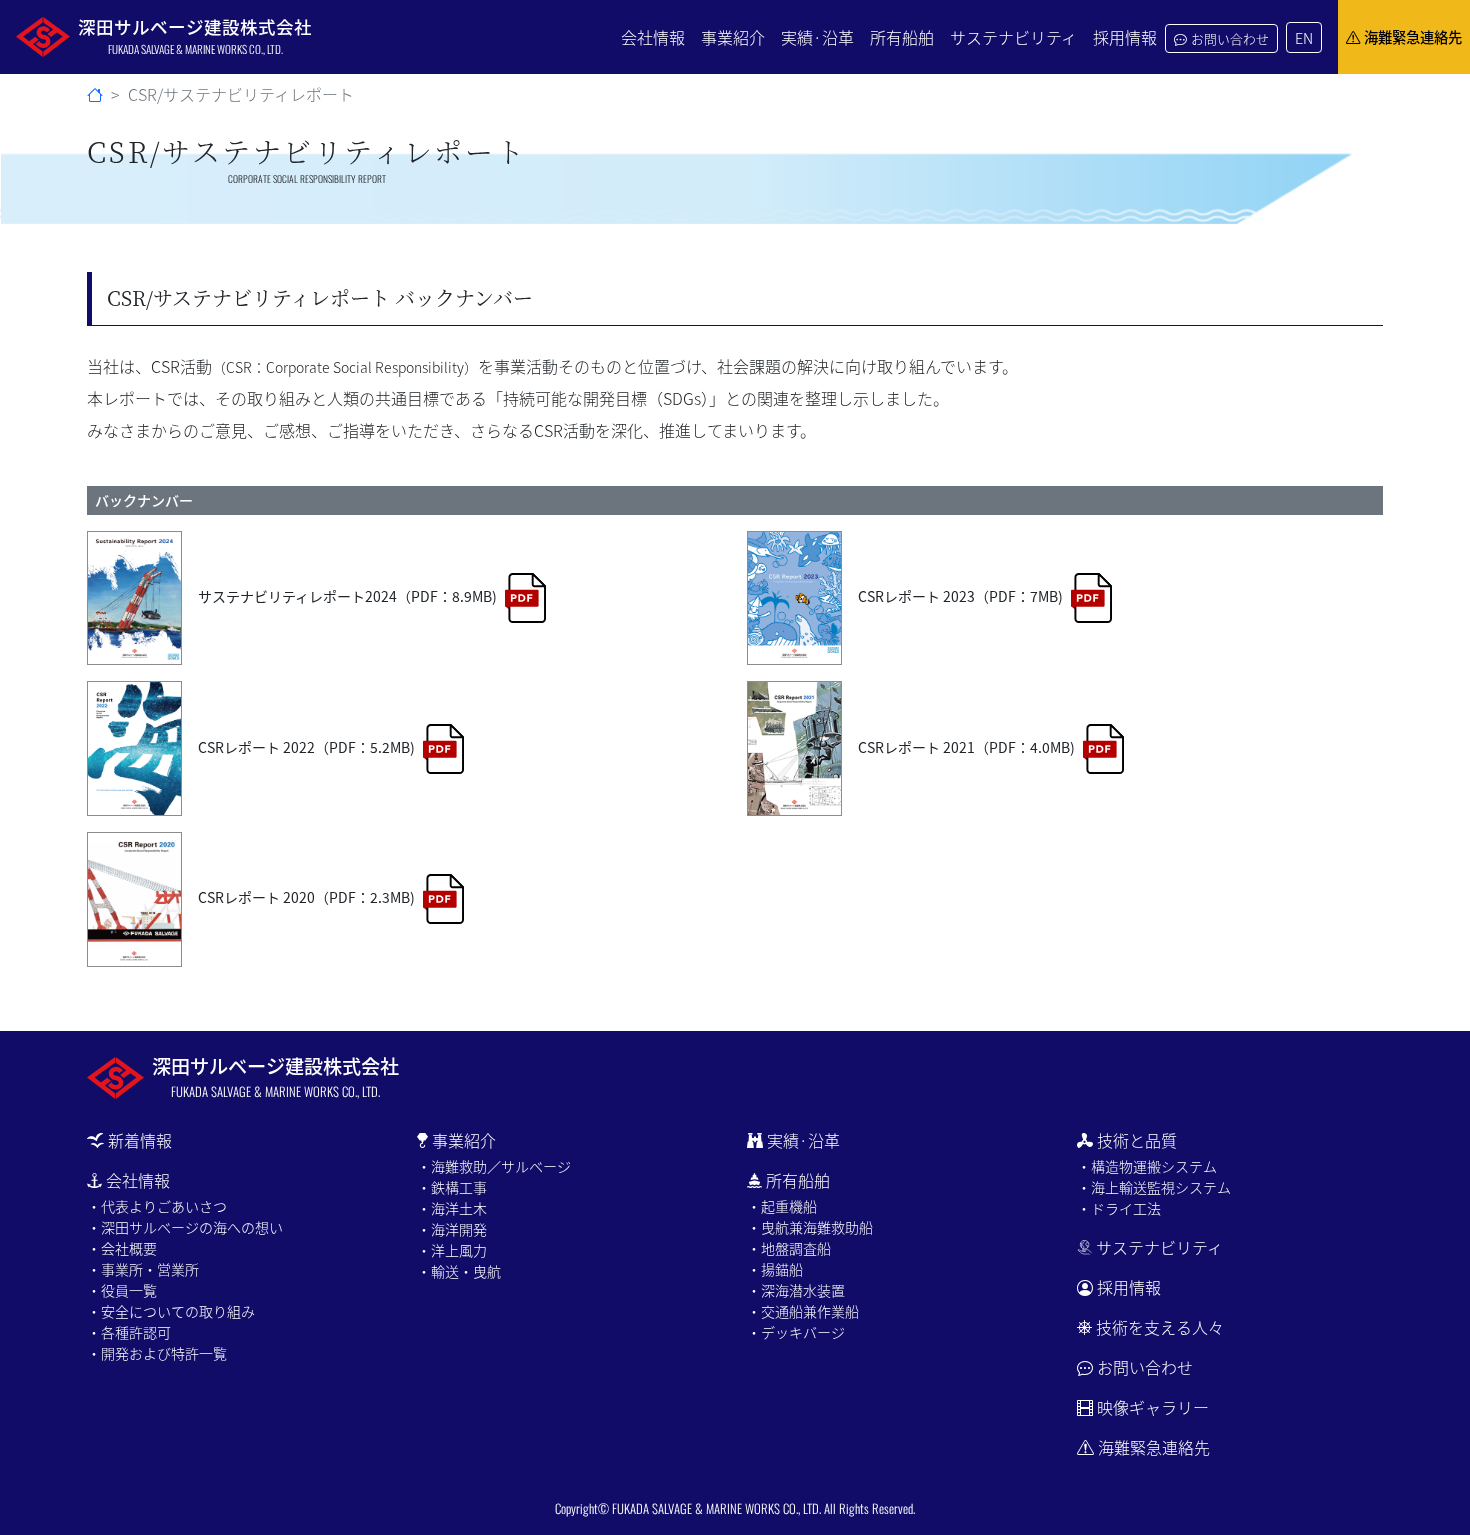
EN (1304, 37)
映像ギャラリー (1153, 1407)
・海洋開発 (452, 1229)
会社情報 (653, 37)
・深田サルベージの (185, 1227)
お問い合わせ (1230, 38)
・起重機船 (782, 1206)
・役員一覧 (122, 1290)
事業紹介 (733, 37)
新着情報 (140, 1140)
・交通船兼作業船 (803, 1311)
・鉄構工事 (452, 1187)
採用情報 (1125, 37)
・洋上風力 (452, 1250)
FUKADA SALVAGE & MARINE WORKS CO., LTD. (716, 1508)
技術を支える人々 (1160, 1327)
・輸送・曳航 (459, 1271)
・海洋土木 (452, 1208)
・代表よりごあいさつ (157, 1206)
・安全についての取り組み (171, 1311)
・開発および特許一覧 (157, 1353)
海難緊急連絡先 (1413, 36)
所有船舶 (902, 37)
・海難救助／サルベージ (494, 1166)
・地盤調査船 (789, 1248)
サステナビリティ (1013, 37)
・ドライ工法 (1119, 1208)
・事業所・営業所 (143, 1269)
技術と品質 (1137, 1140)
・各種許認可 (129, 1332)
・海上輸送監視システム (1154, 1187)
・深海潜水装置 (796, 1290)
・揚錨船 (775, 1269)
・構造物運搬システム (1147, 1166)
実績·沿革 (817, 37)
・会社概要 (122, 1248)
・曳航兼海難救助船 (810, 1227)
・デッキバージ (796, 1332)
